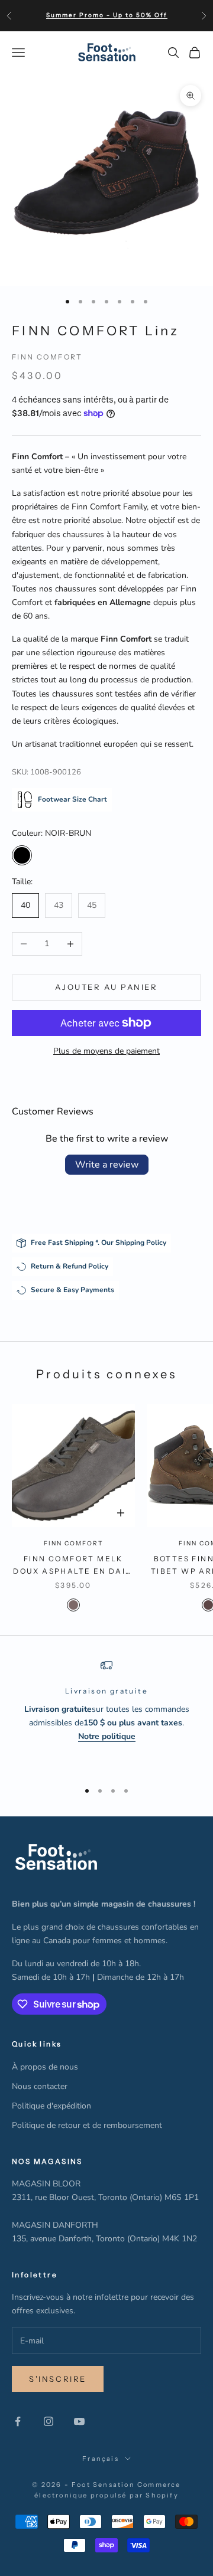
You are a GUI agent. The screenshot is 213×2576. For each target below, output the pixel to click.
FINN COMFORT (47, 357)
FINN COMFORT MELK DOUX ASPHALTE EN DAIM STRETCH (73, 1566)
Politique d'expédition (51, 2106)
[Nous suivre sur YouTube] (79, 2421)
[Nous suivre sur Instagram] (49, 2421)
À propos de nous (45, 2067)
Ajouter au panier (106, 987)
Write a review (107, 1165)
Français (101, 2459)
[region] (106, 1715)
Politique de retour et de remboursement (87, 2125)
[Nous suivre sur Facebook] (18, 2421)
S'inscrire (58, 2379)
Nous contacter (40, 2086)
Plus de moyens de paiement (106, 1051)
